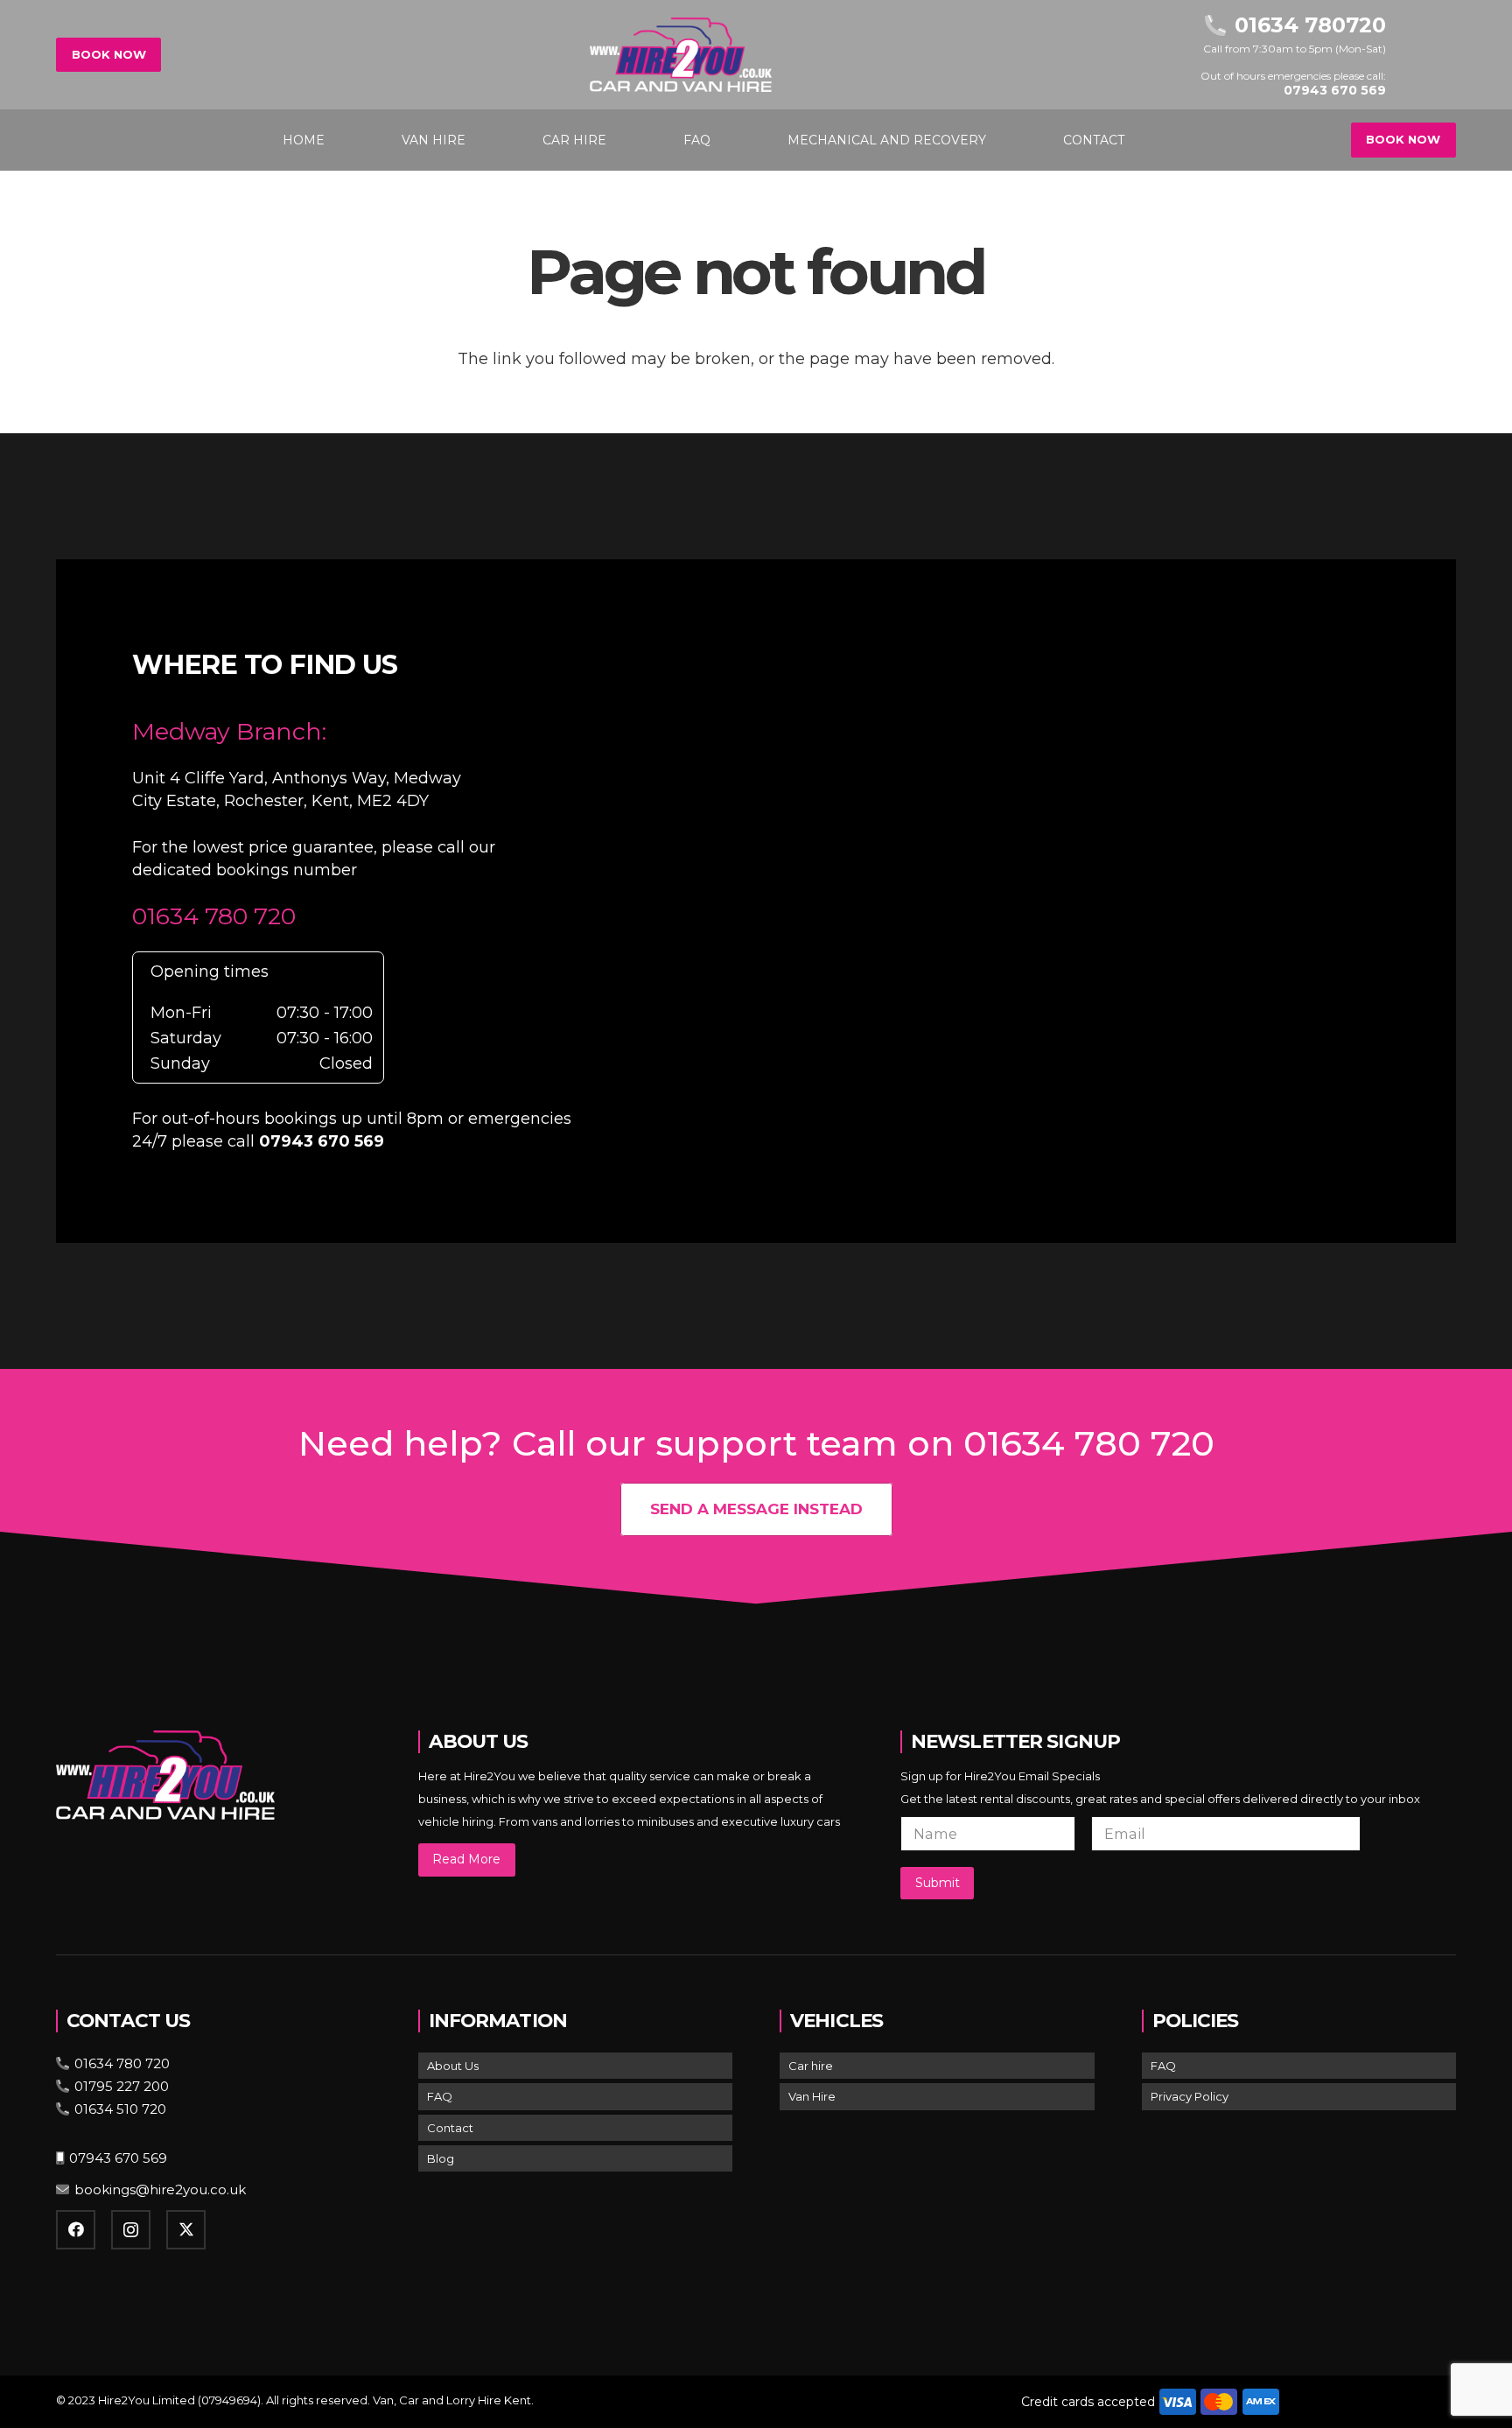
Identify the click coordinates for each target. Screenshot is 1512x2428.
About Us (453, 2066)
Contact (450, 2128)
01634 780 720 (214, 916)
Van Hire (812, 2096)
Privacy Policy (1190, 2096)
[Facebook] (76, 2230)
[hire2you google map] (1042, 898)
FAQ (440, 2096)
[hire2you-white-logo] (681, 55)
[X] (186, 2230)
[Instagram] (131, 2230)
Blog (441, 2158)
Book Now (109, 54)
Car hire (811, 2066)
